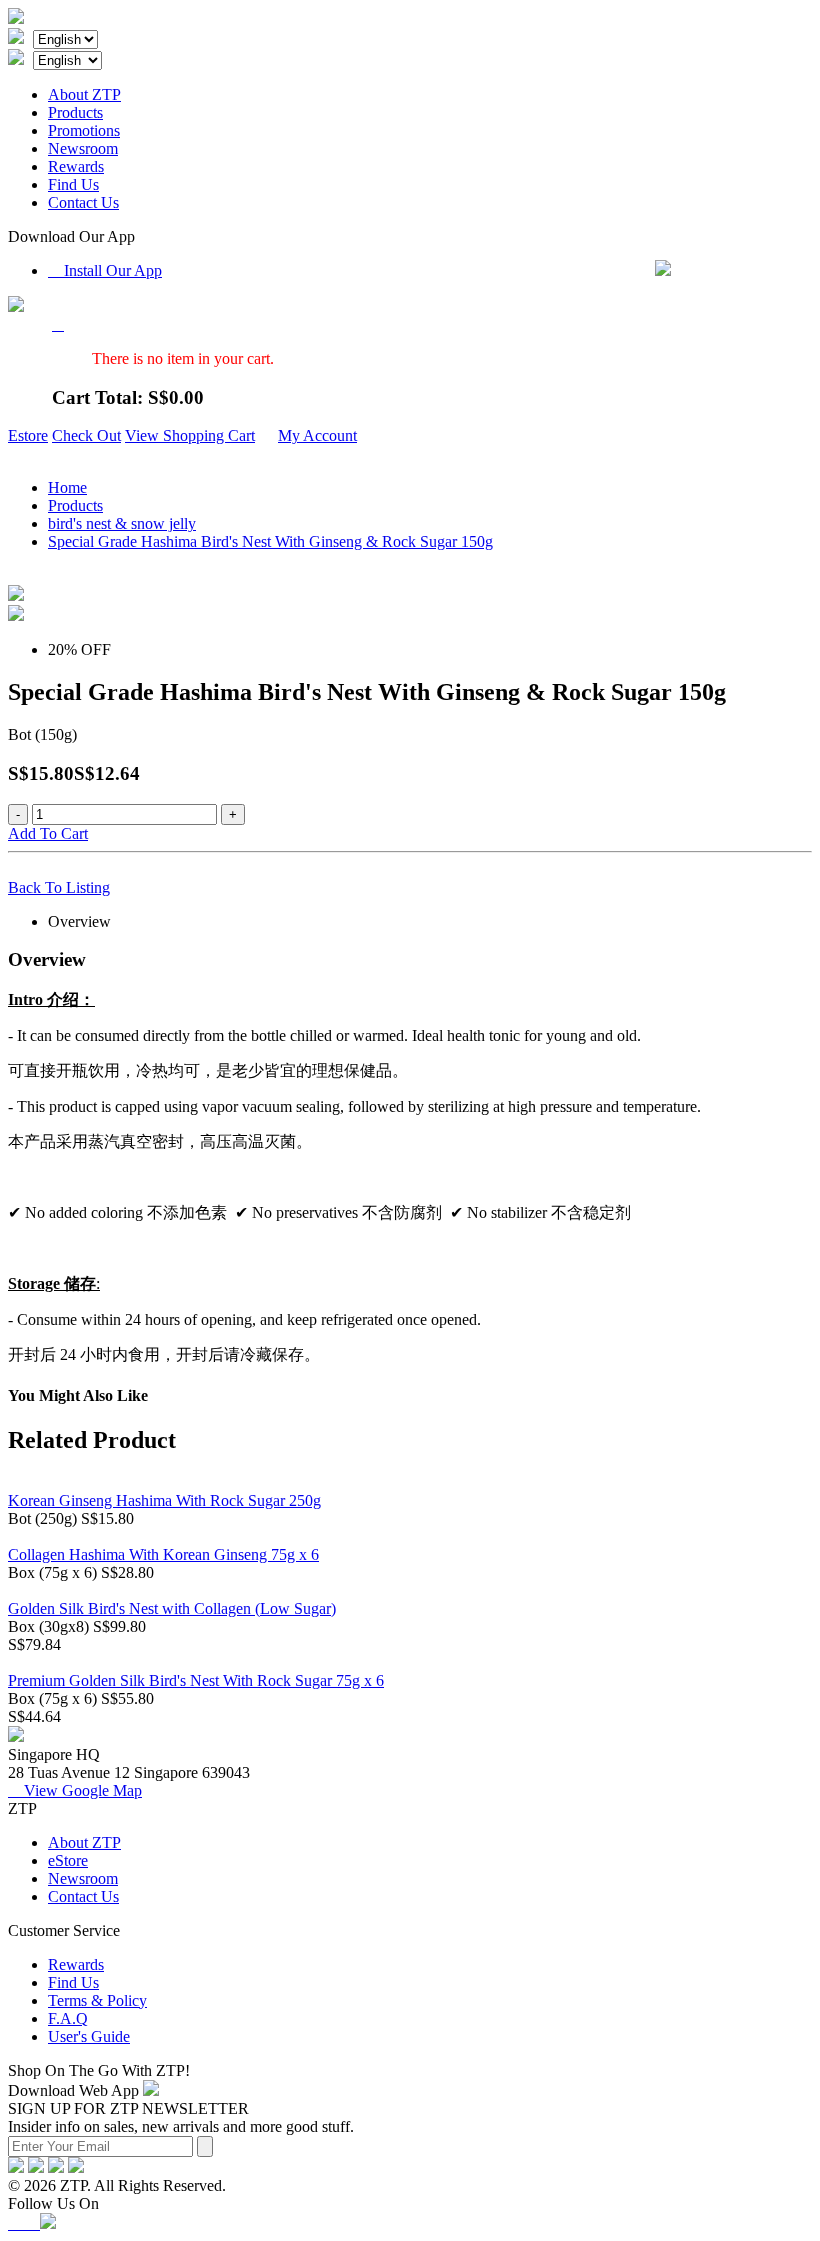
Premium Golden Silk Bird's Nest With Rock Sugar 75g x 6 (196, 1680)
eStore (68, 1860)
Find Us (73, 184)
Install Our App (105, 270)
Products (75, 112)
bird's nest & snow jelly (122, 523)
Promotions (84, 130)
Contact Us (83, 202)
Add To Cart (48, 833)
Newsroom (83, 148)
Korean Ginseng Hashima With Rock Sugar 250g (164, 1500)
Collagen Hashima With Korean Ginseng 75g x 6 (163, 1554)
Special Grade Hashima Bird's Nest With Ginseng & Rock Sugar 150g (270, 541)
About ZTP (84, 94)
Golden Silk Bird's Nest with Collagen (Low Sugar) (172, 1608)
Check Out (86, 435)
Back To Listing (59, 887)
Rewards (76, 166)
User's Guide (89, 2036)
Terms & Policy (97, 2000)
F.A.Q (68, 2018)
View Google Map (75, 1790)
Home (67, 487)
